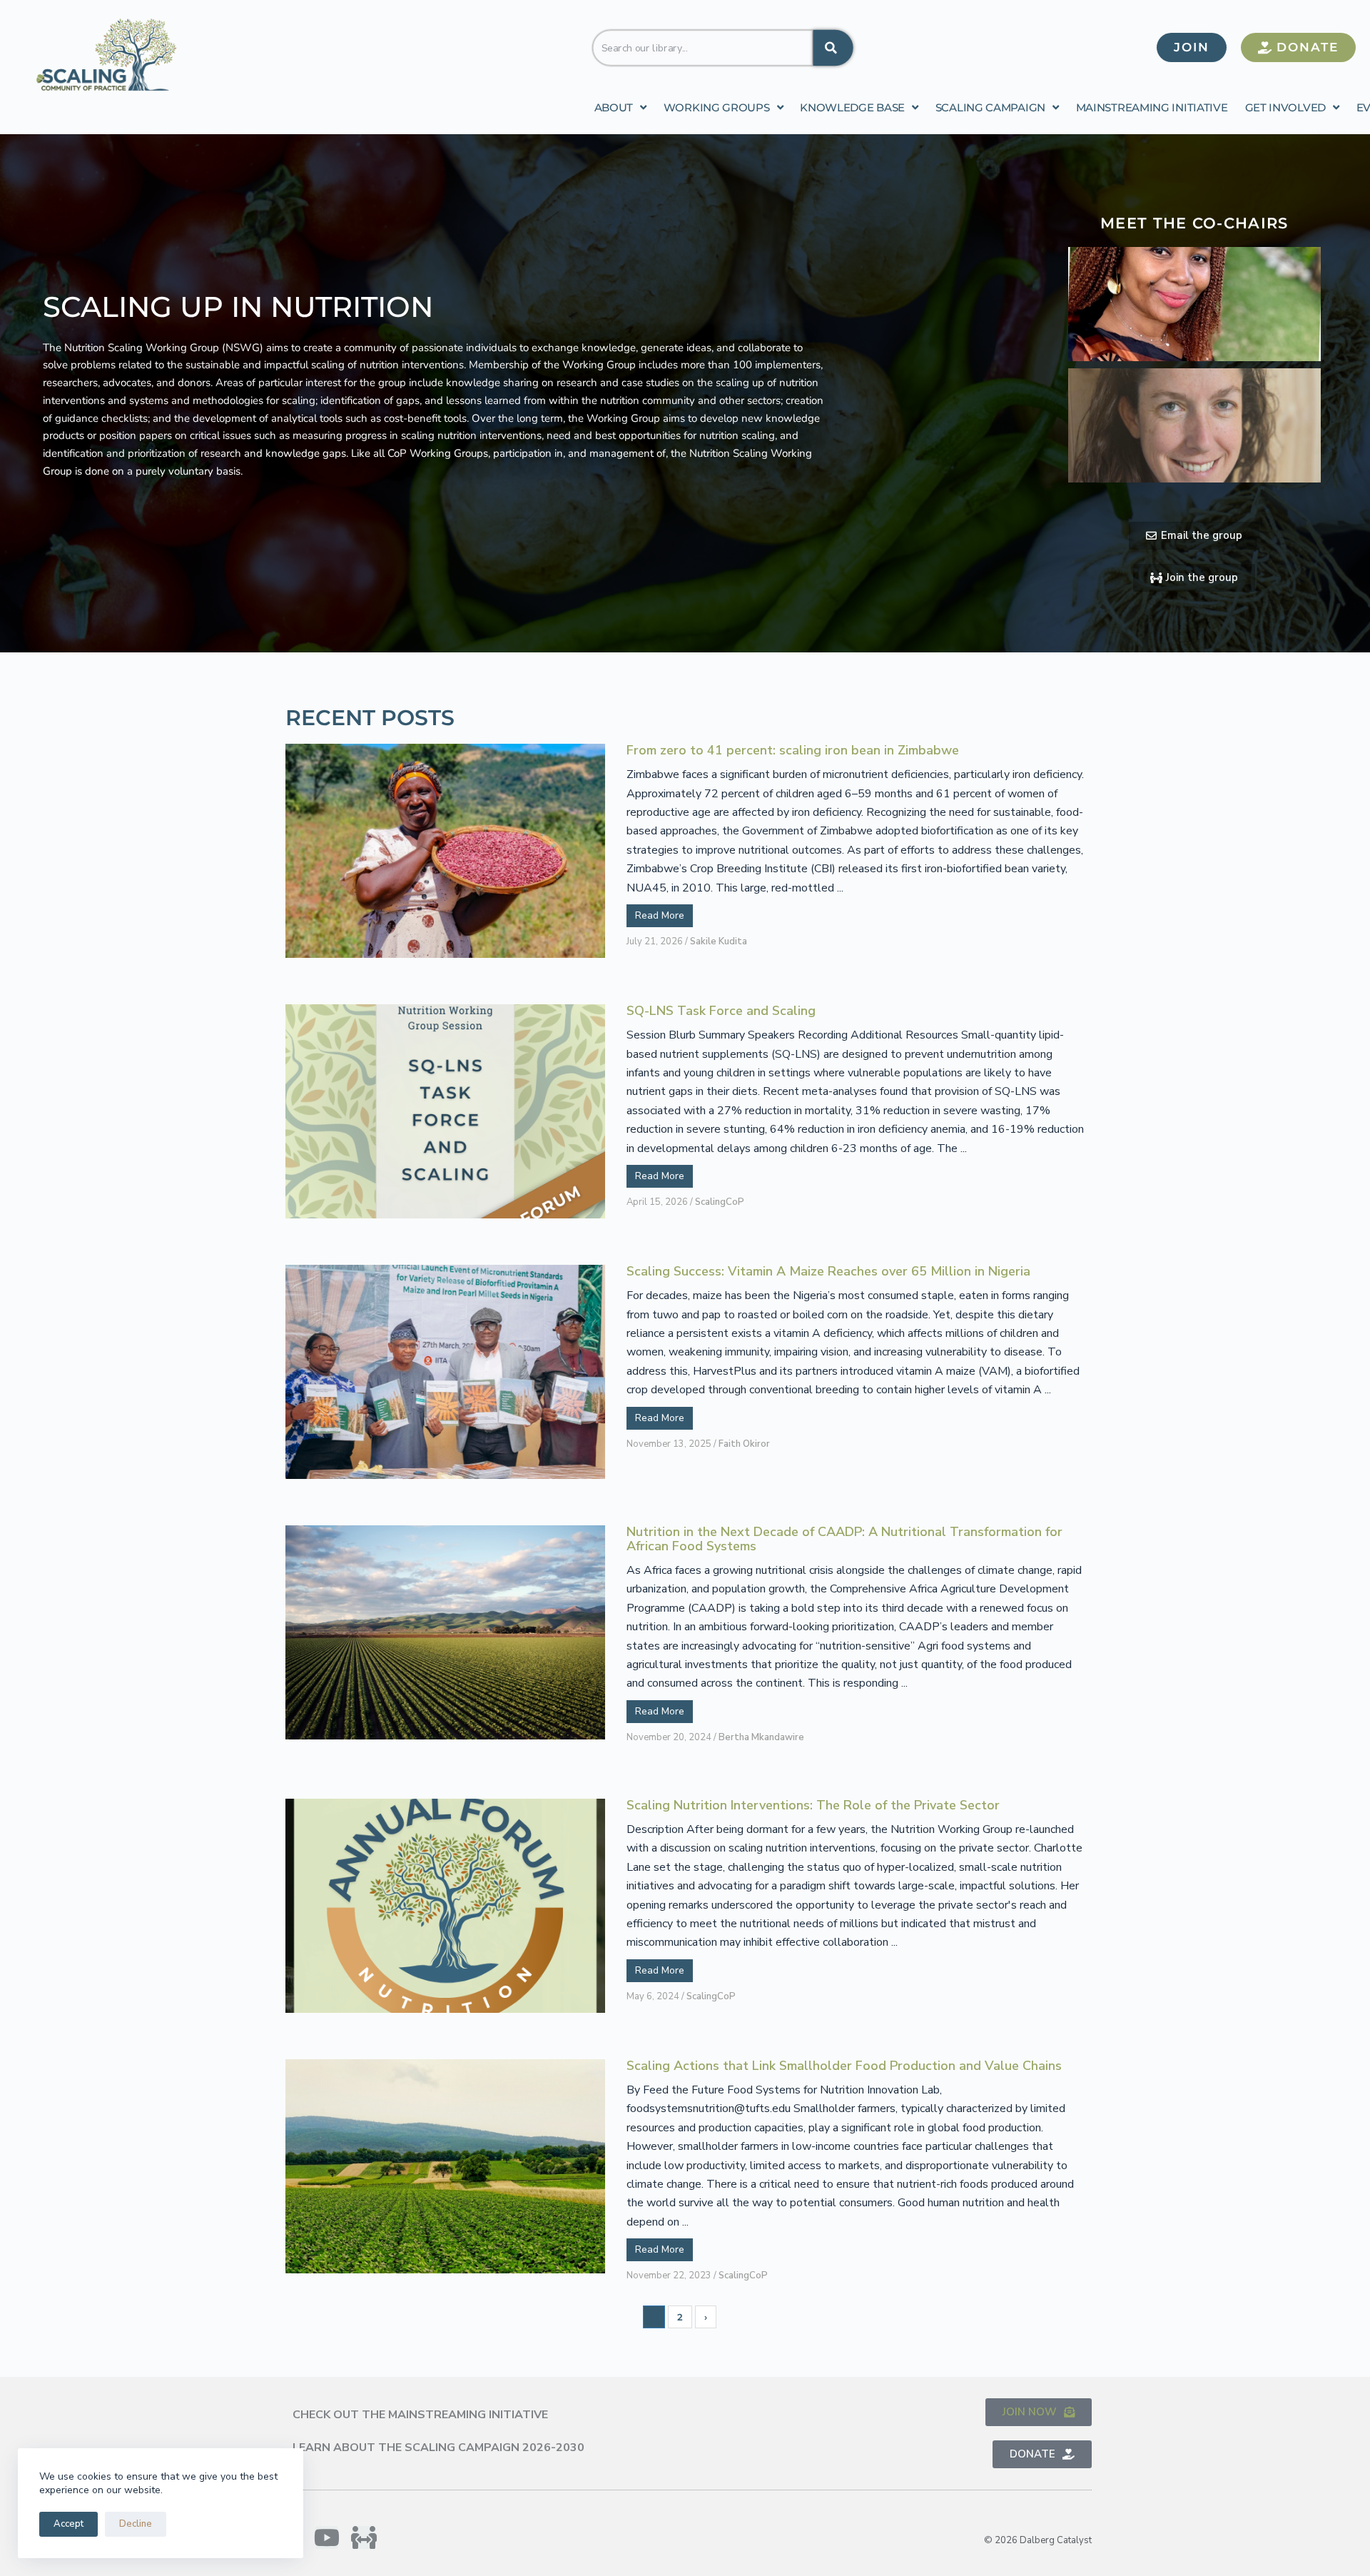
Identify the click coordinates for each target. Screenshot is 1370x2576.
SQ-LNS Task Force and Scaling (721, 1011)
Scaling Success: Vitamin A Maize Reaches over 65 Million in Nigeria (828, 1272)
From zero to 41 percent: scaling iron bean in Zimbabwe (793, 751)
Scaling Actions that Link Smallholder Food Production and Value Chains (844, 2066)
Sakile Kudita (719, 941)
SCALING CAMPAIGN (990, 107)
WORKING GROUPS (717, 107)
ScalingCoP (720, 1202)
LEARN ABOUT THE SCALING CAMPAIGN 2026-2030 (438, 2448)
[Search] (833, 47)
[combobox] (702, 47)
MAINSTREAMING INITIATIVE (1152, 107)
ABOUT (614, 107)
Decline (136, 2524)
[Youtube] (327, 2537)
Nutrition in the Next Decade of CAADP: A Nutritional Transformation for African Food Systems (844, 1540)
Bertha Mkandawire (761, 1737)
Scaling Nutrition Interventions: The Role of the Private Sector (813, 1806)
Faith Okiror (744, 1444)
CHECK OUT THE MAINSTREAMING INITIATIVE (420, 2415)
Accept (68, 2524)
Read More (660, 915)
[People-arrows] (364, 2537)
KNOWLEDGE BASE (852, 107)
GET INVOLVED (1285, 107)
